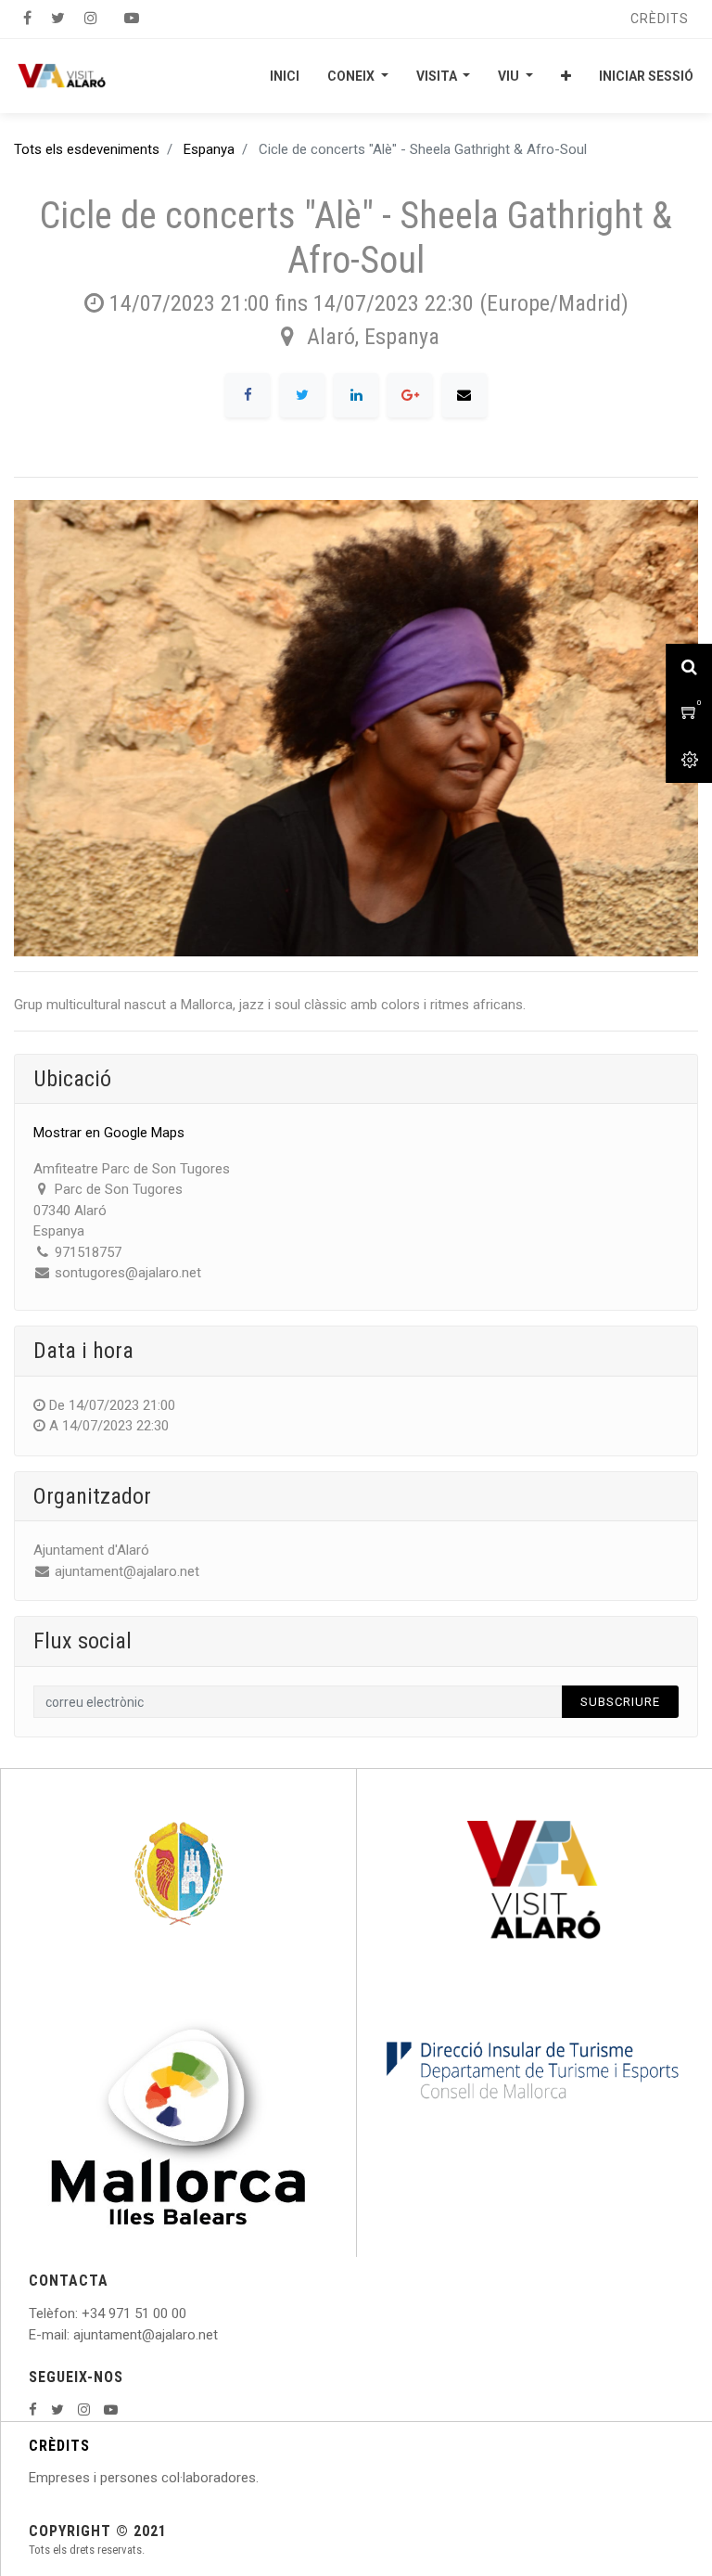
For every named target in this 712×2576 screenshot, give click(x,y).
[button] (566, 76)
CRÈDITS (59, 2446)
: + (83, 2313)
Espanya (209, 149)
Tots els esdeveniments (87, 149)
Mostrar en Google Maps (109, 1133)
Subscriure (620, 1702)
